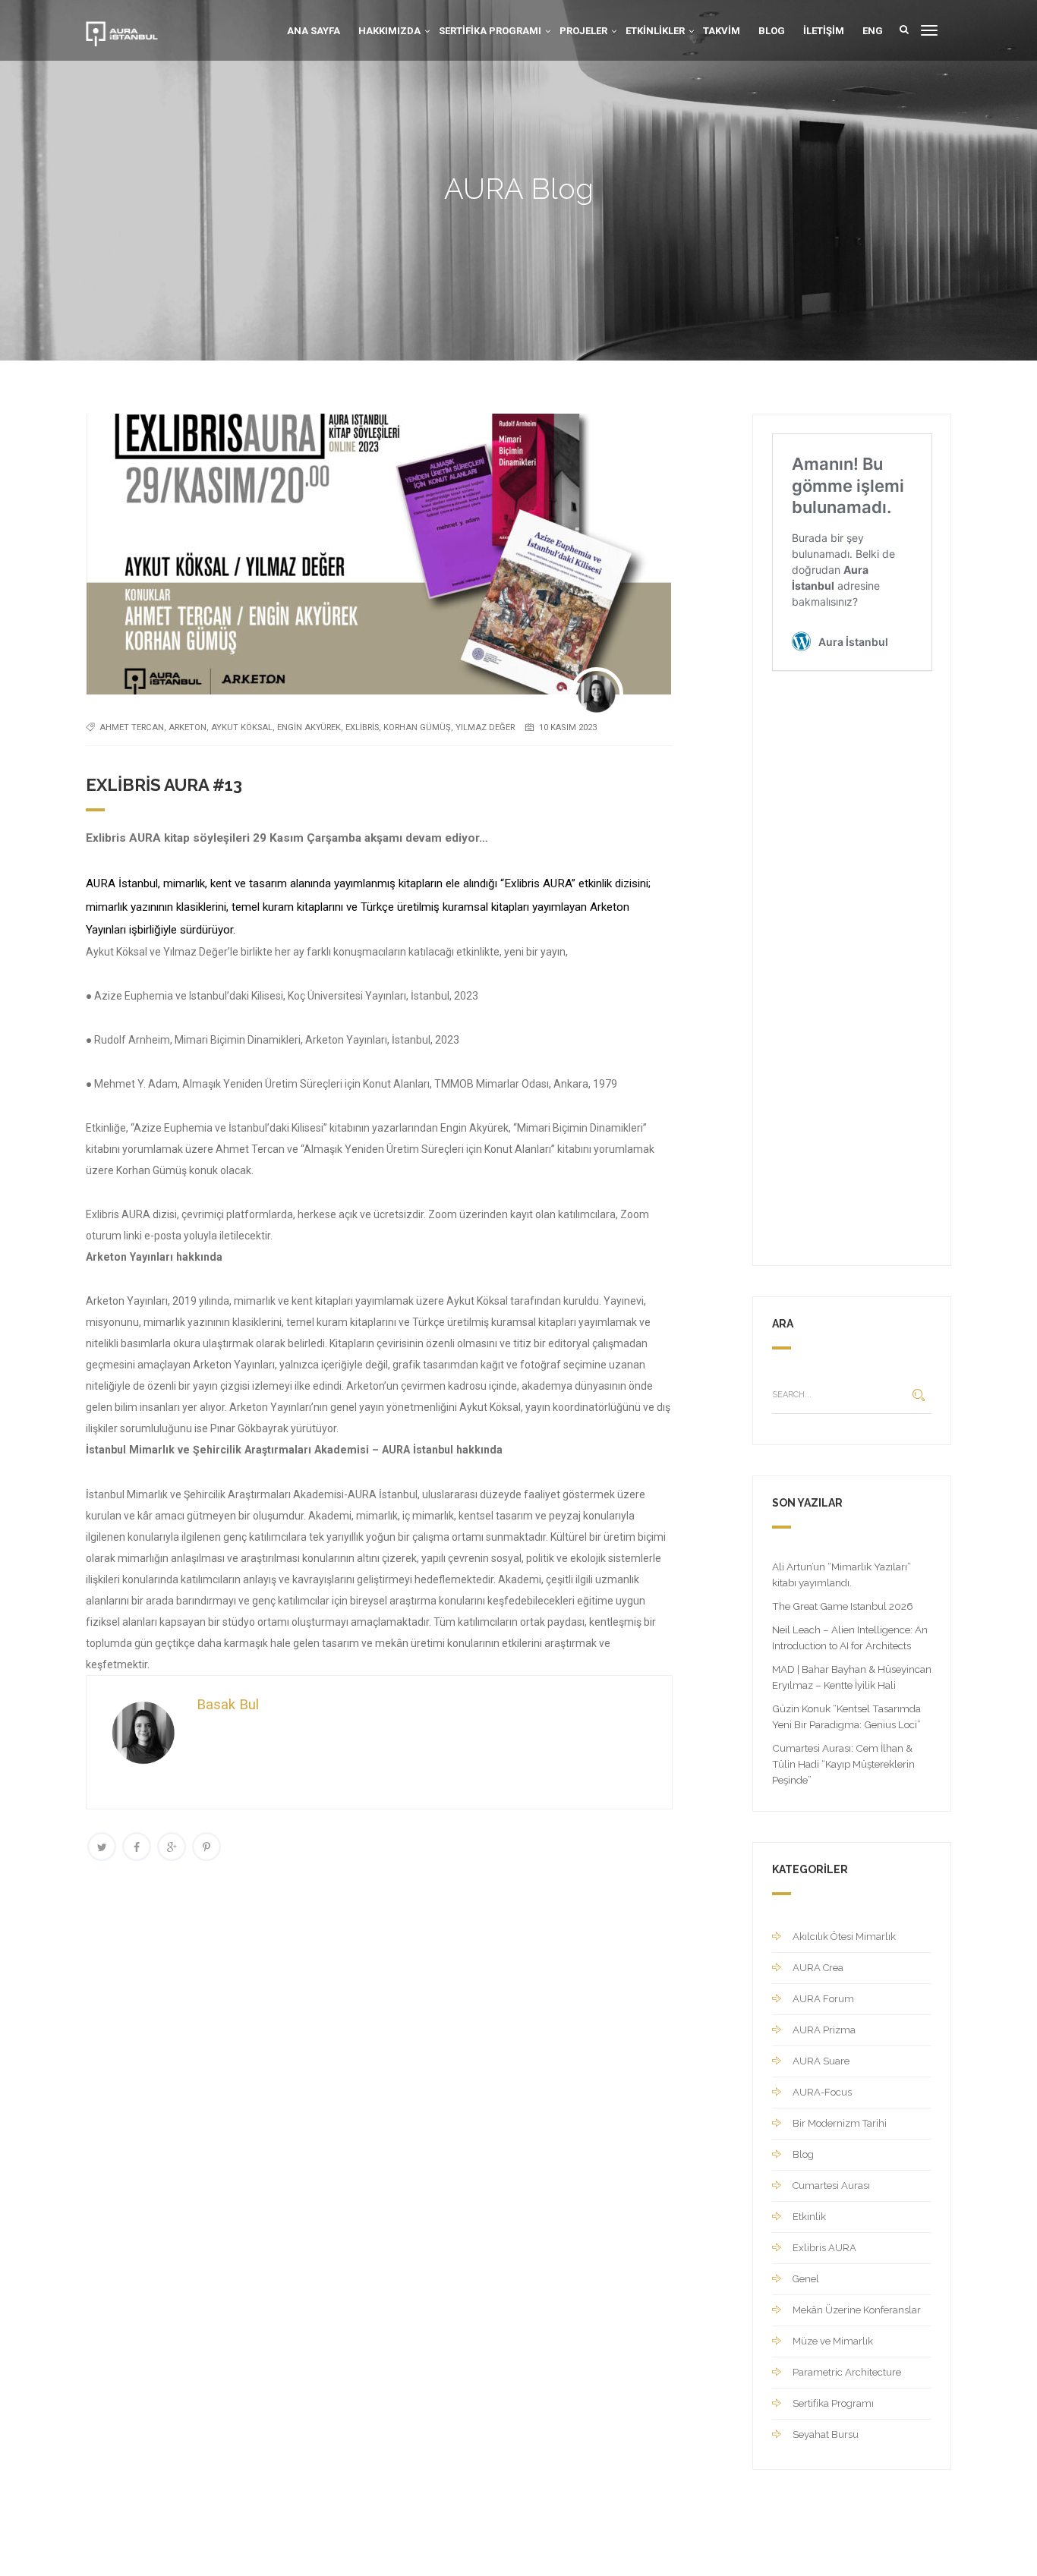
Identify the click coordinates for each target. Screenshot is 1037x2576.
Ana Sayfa (314, 31)
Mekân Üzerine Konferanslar (857, 2310)
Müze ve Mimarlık (833, 2341)
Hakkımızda (389, 31)
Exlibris (362, 727)
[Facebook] (137, 1847)
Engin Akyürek (309, 727)
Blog (772, 31)
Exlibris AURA (824, 2248)
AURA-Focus (822, 2092)
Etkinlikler (655, 31)
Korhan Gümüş (417, 727)
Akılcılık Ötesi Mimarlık (844, 1937)
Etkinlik (809, 2217)
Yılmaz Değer (485, 727)
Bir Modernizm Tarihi (840, 2123)
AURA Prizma (824, 2030)
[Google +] (172, 1847)
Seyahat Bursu (826, 2434)
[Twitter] (102, 1847)
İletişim (824, 31)
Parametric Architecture (847, 2372)
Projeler (583, 31)
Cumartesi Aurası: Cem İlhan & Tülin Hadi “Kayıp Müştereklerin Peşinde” (843, 1764)
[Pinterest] (206, 1847)
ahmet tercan (132, 727)
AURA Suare (821, 2061)
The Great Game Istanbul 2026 (843, 1606)
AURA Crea (818, 1968)
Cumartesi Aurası (831, 2186)
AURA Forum (823, 1999)
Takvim (722, 31)
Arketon (188, 727)
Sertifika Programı (490, 31)
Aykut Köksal (242, 727)
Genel (806, 2279)
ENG (873, 31)
